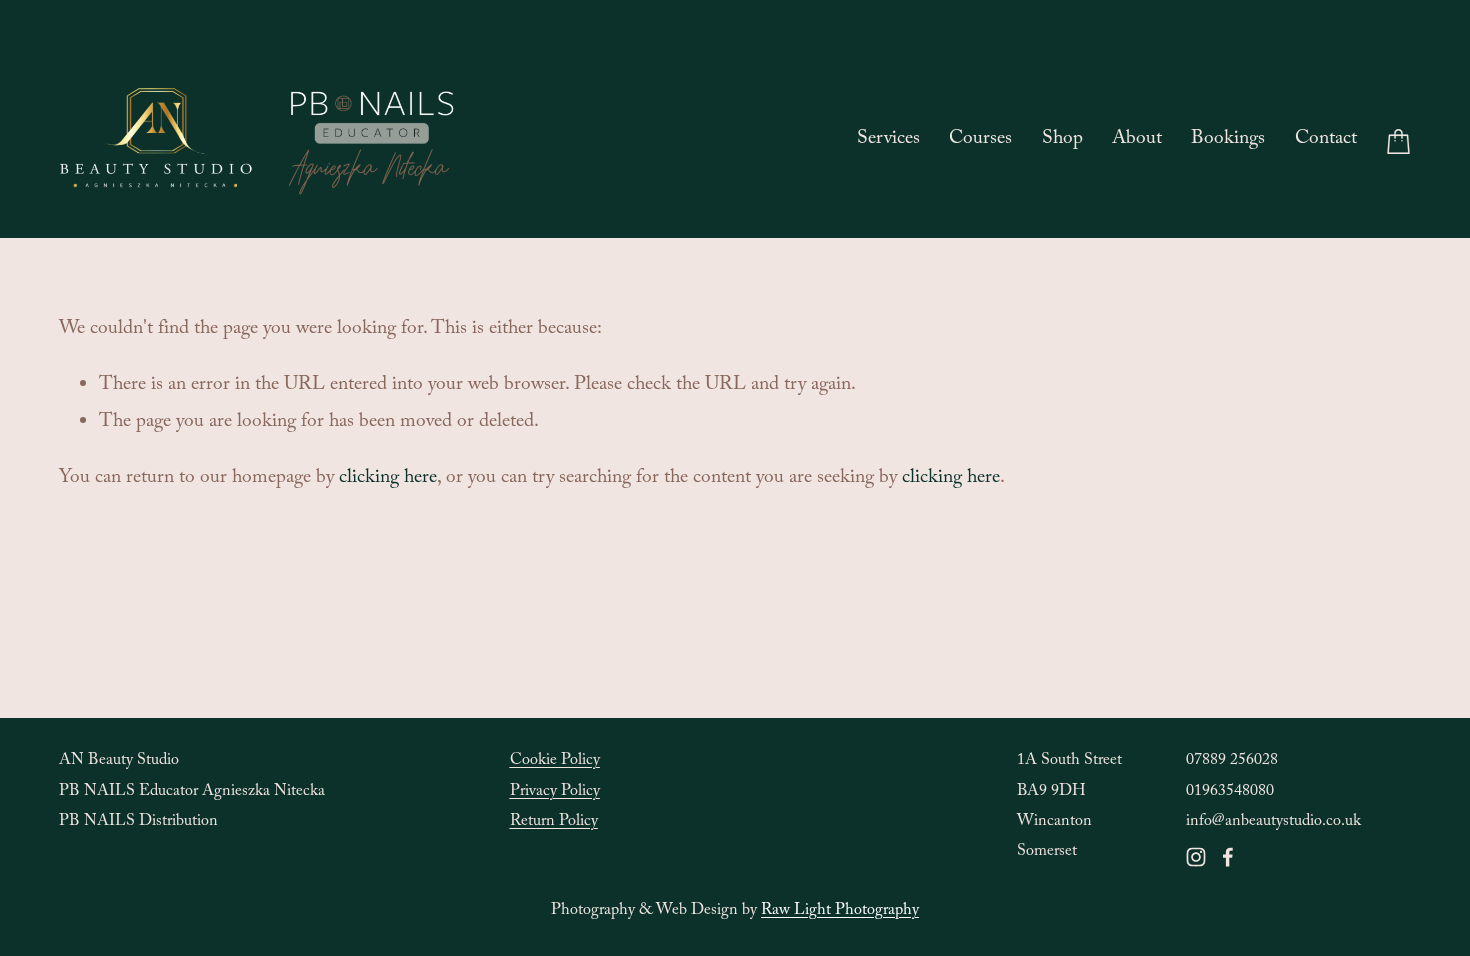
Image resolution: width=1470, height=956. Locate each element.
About (1137, 140)
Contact (1326, 140)
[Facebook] (1228, 857)
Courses (980, 140)
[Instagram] (1196, 857)
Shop (1062, 140)
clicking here (388, 479)
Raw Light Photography (840, 911)
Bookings (1228, 140)
